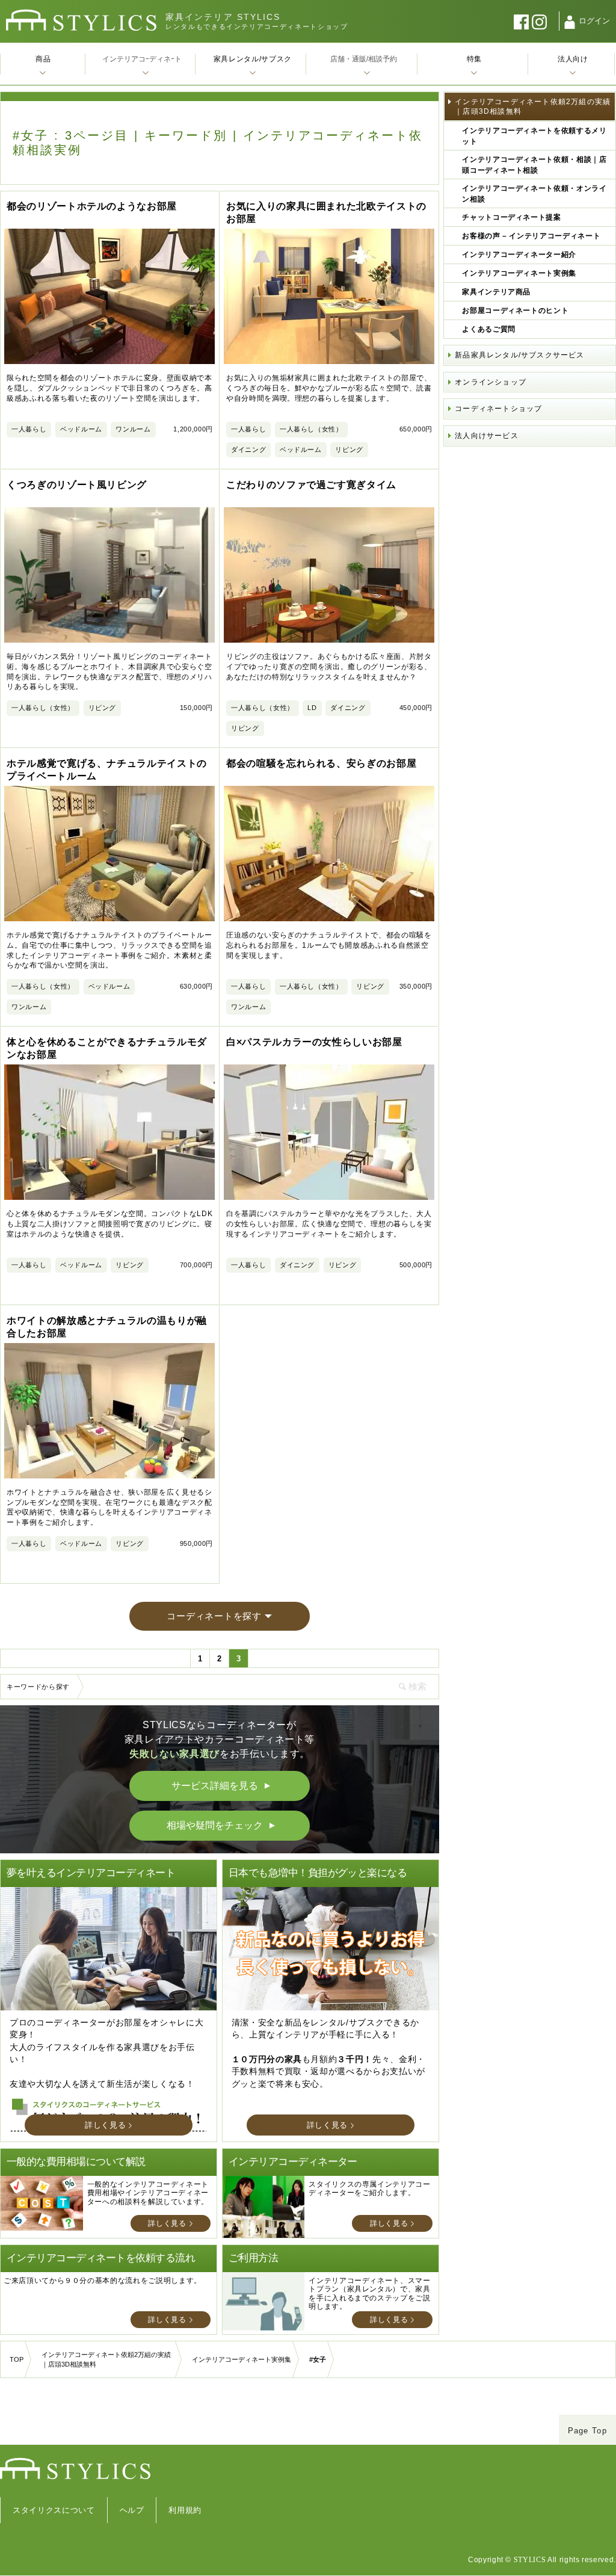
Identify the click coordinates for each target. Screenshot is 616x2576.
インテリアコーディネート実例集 (519, 273)
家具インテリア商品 (496, 292)
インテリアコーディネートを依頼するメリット (534, 136)
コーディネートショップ (498, 409)
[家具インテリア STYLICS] (81, 20)
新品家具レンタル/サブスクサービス (519, 355)
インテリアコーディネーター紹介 (519, 255)
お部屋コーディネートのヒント (515, 310)
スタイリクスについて (54, 2510)
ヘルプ (132, 2510)
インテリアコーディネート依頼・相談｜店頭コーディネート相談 (534, 165)
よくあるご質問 (489, 329)
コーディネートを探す (214, 1616)
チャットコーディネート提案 (511, 217)
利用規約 (185, 2510)
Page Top (587, 2431)
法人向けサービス (487, 436)
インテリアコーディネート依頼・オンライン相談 (534, 194)
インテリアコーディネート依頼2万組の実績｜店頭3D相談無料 (533, 107)
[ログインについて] (570, 22)
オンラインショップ (491, 382)
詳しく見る (105, 2125)
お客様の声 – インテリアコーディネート (531, 236)
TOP (17, 2359)
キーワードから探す (38, 1687)
